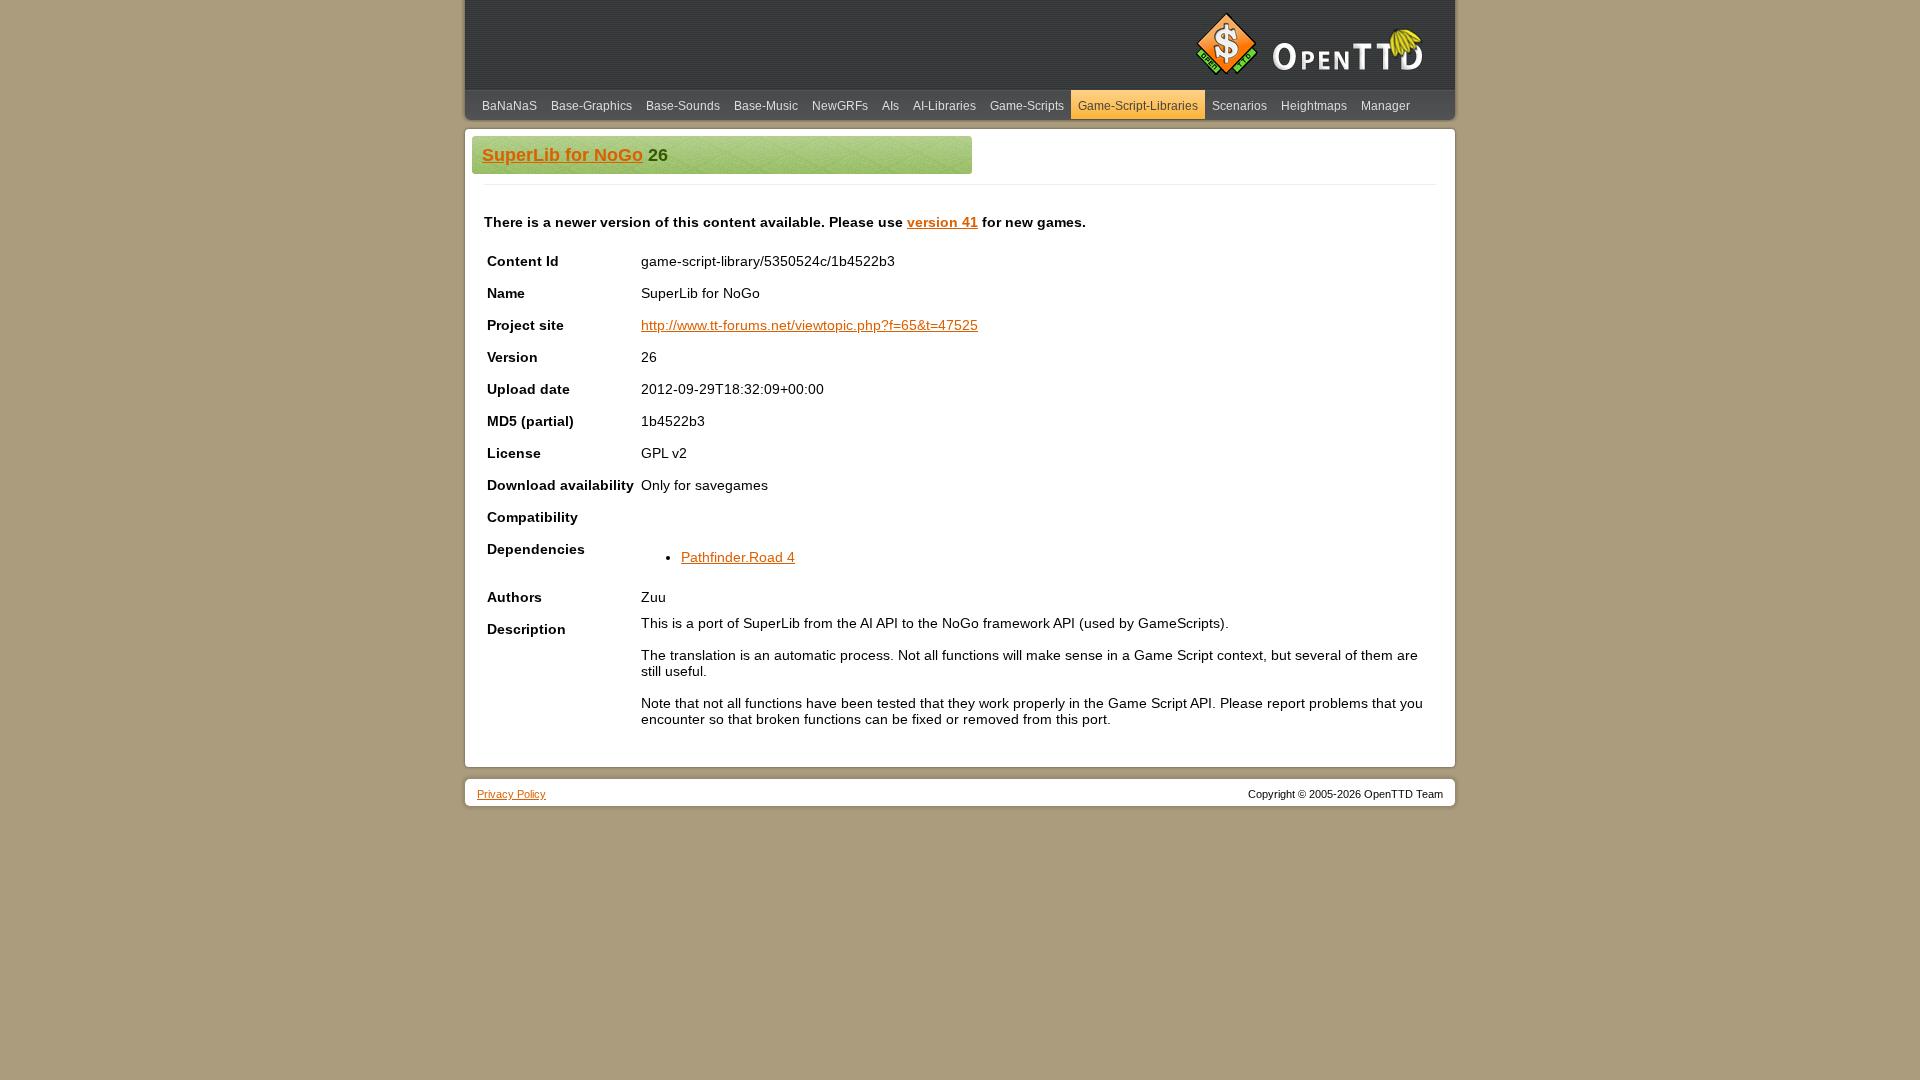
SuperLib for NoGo (562, 155)
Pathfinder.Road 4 (738, 557)
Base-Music (766, 106)
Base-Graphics (591, 106)
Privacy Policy (511, 794)
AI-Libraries (944, 106)
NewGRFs (840, 106)
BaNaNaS (509, 106)
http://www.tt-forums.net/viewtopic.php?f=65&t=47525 (809, 325)
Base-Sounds (683, 106)
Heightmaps (1314, 106)
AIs (890, 106)
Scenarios (1239, 106)
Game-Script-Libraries (1138, 106)
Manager (1385, 106)
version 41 (942, 222)
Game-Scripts (1027, 106)
